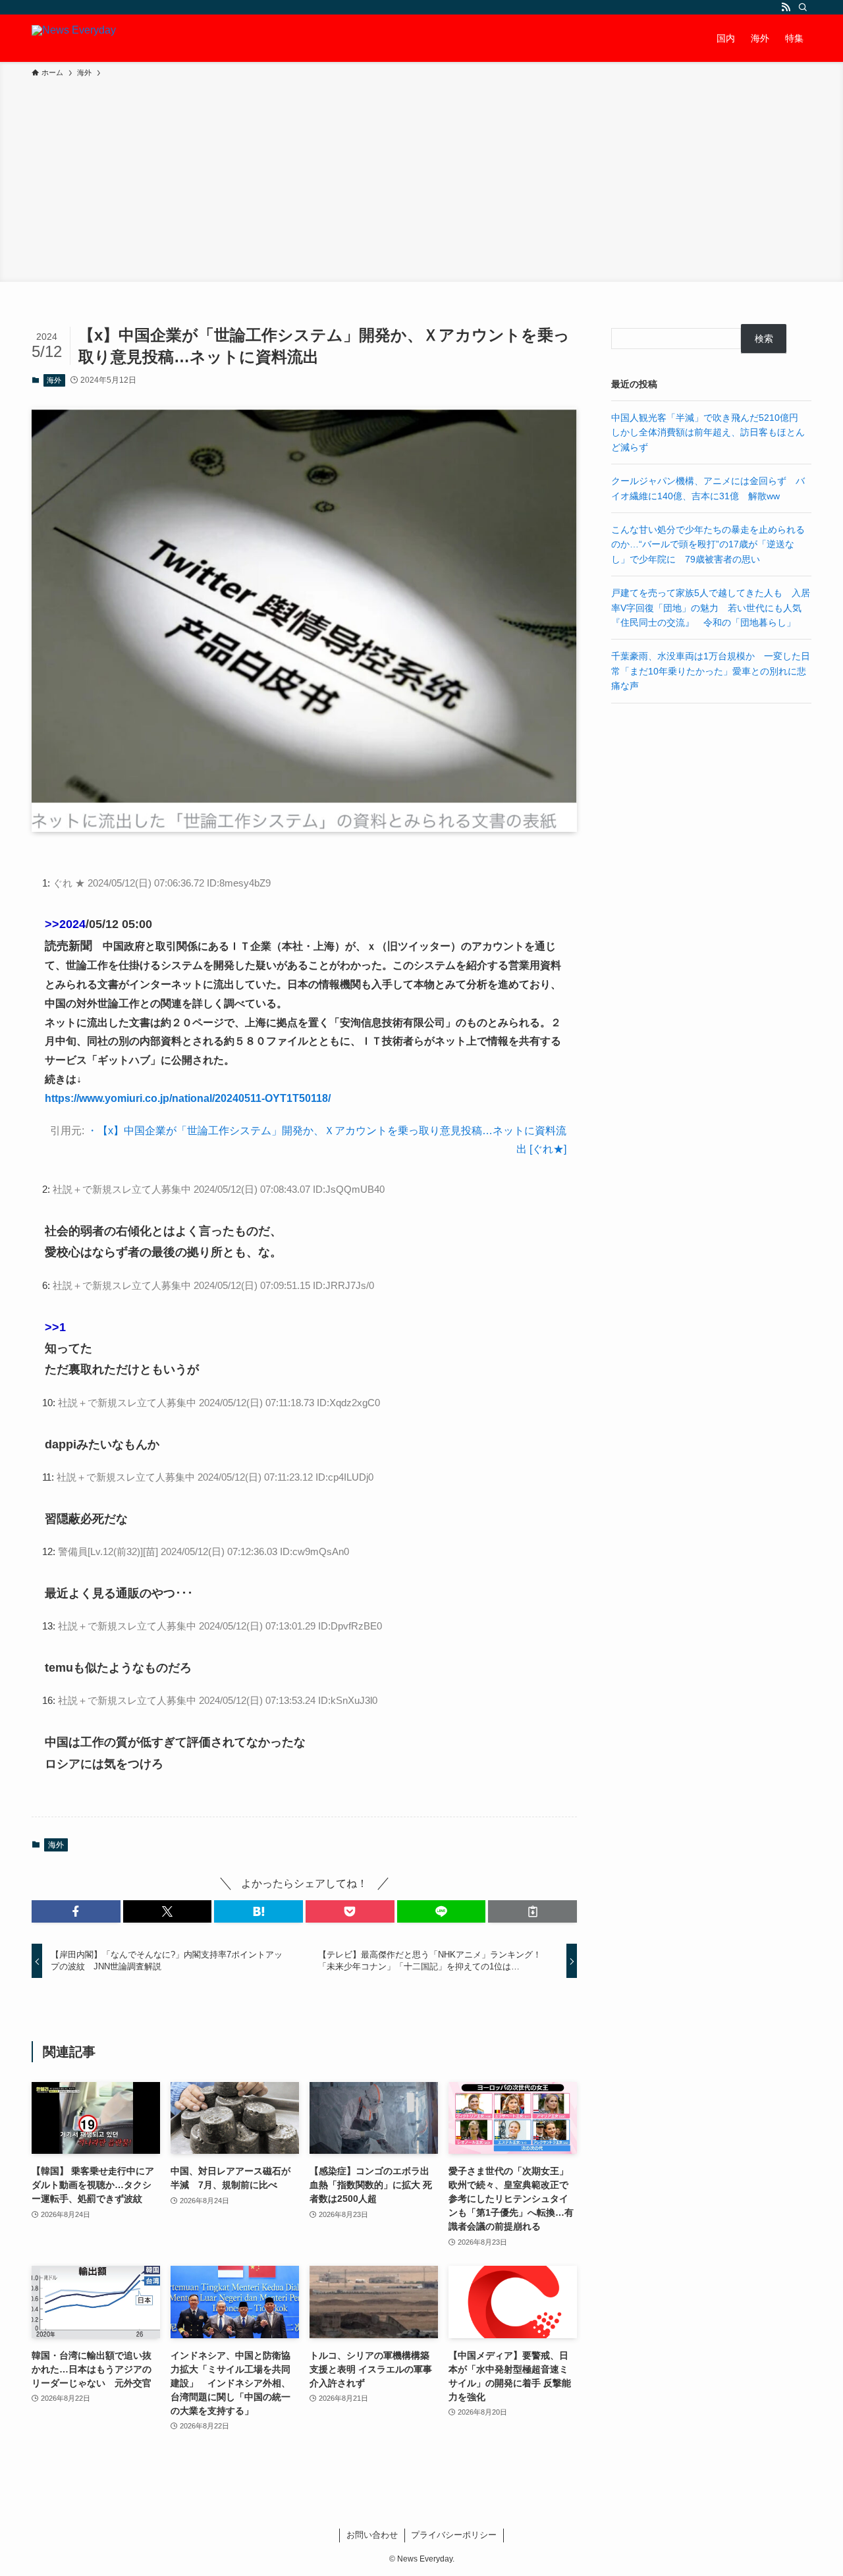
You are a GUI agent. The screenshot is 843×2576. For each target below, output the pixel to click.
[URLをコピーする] (532, 1911)
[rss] (786, 7)
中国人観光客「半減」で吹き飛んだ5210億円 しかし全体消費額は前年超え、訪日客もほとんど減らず (709, 432)
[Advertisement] (421, 178)
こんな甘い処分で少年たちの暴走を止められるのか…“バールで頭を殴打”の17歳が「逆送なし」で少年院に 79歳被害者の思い (708, 544)
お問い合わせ (372, 2535)
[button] (76, 1911)
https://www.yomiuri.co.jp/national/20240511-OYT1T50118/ (188, 1098)
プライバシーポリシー (454, 2535)
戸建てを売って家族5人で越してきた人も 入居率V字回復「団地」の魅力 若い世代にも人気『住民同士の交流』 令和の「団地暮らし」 (711, 608)
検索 (764, 339)
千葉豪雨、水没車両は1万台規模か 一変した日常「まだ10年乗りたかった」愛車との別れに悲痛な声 (711, 671)
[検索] (803, 7)
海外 (54, 380)
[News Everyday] (74, 38)
